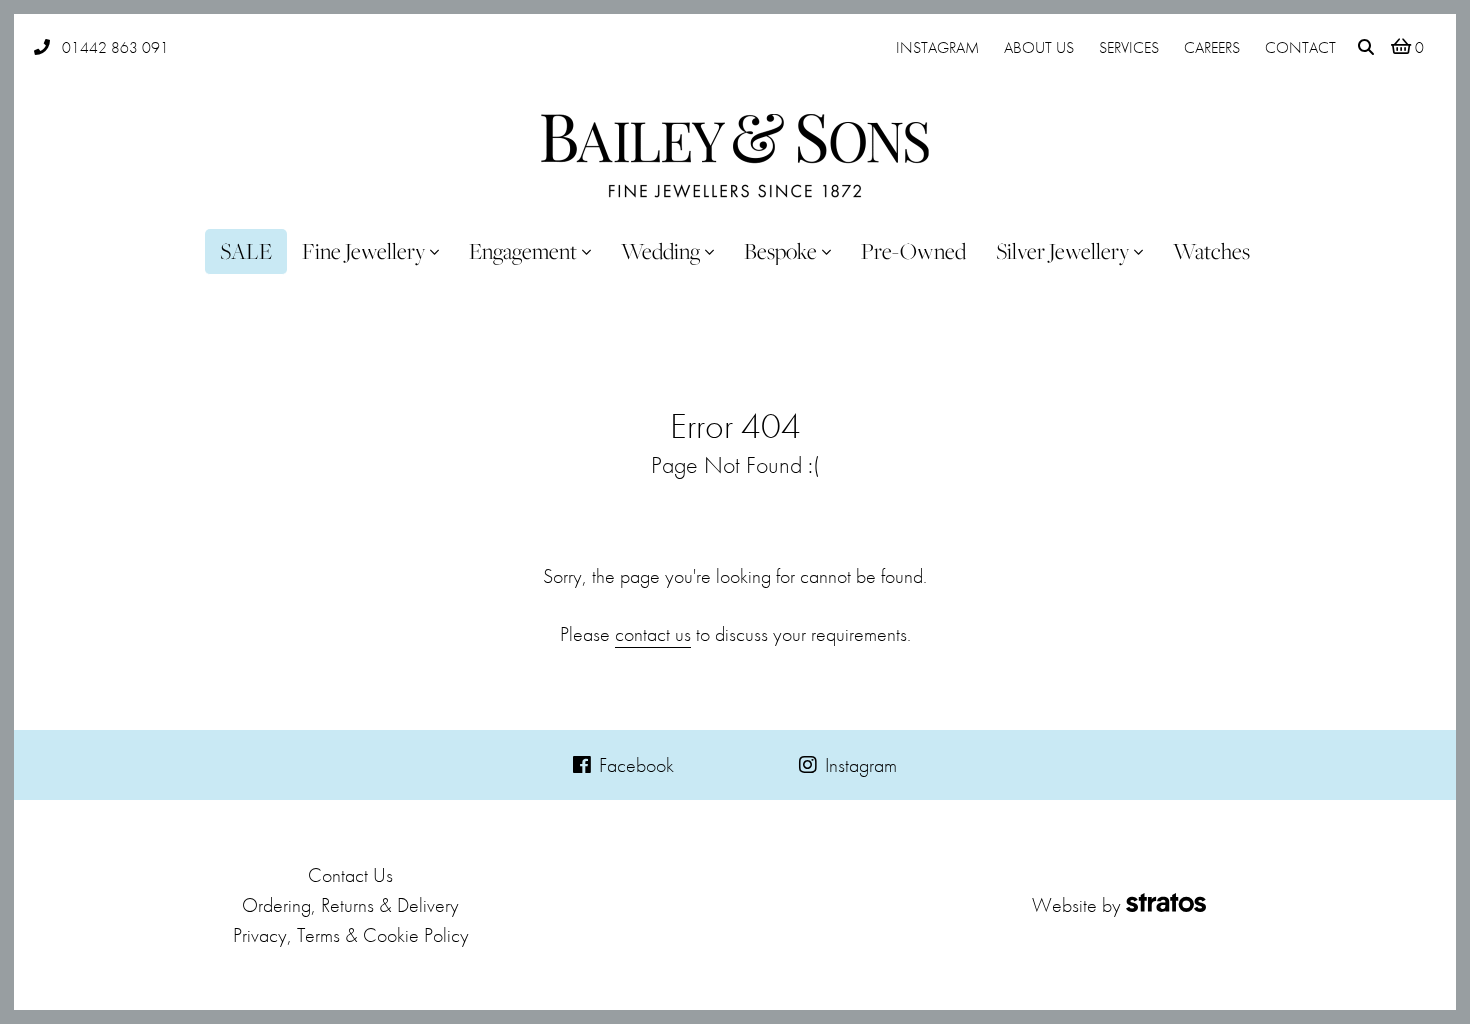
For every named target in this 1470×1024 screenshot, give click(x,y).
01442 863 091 (115, 47)
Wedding (660, 251)
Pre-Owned (913, 251)
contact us (653, 634)
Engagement (523, 251)
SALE (246, 251)
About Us (1039, 47)
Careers (1212, 47)
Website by (1076, 905)
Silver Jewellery (1062, 251)
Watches (1211, 251)
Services (1129, 47)
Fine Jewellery (363, 251)
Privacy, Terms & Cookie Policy (351, 935)
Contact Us (350, 875)
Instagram (937, 47)
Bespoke (780, 251)
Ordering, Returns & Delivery (350, 905)
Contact (1300, 47)
